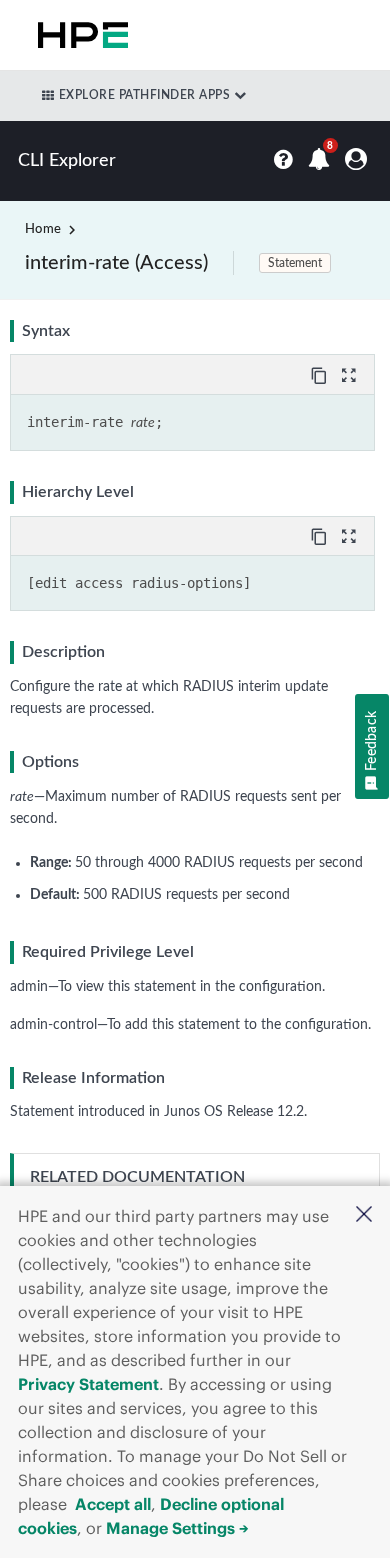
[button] (364, 1216)
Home (43, 229)
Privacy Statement (88, 1384)
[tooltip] (321, 374)
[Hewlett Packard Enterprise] (79, 35)
